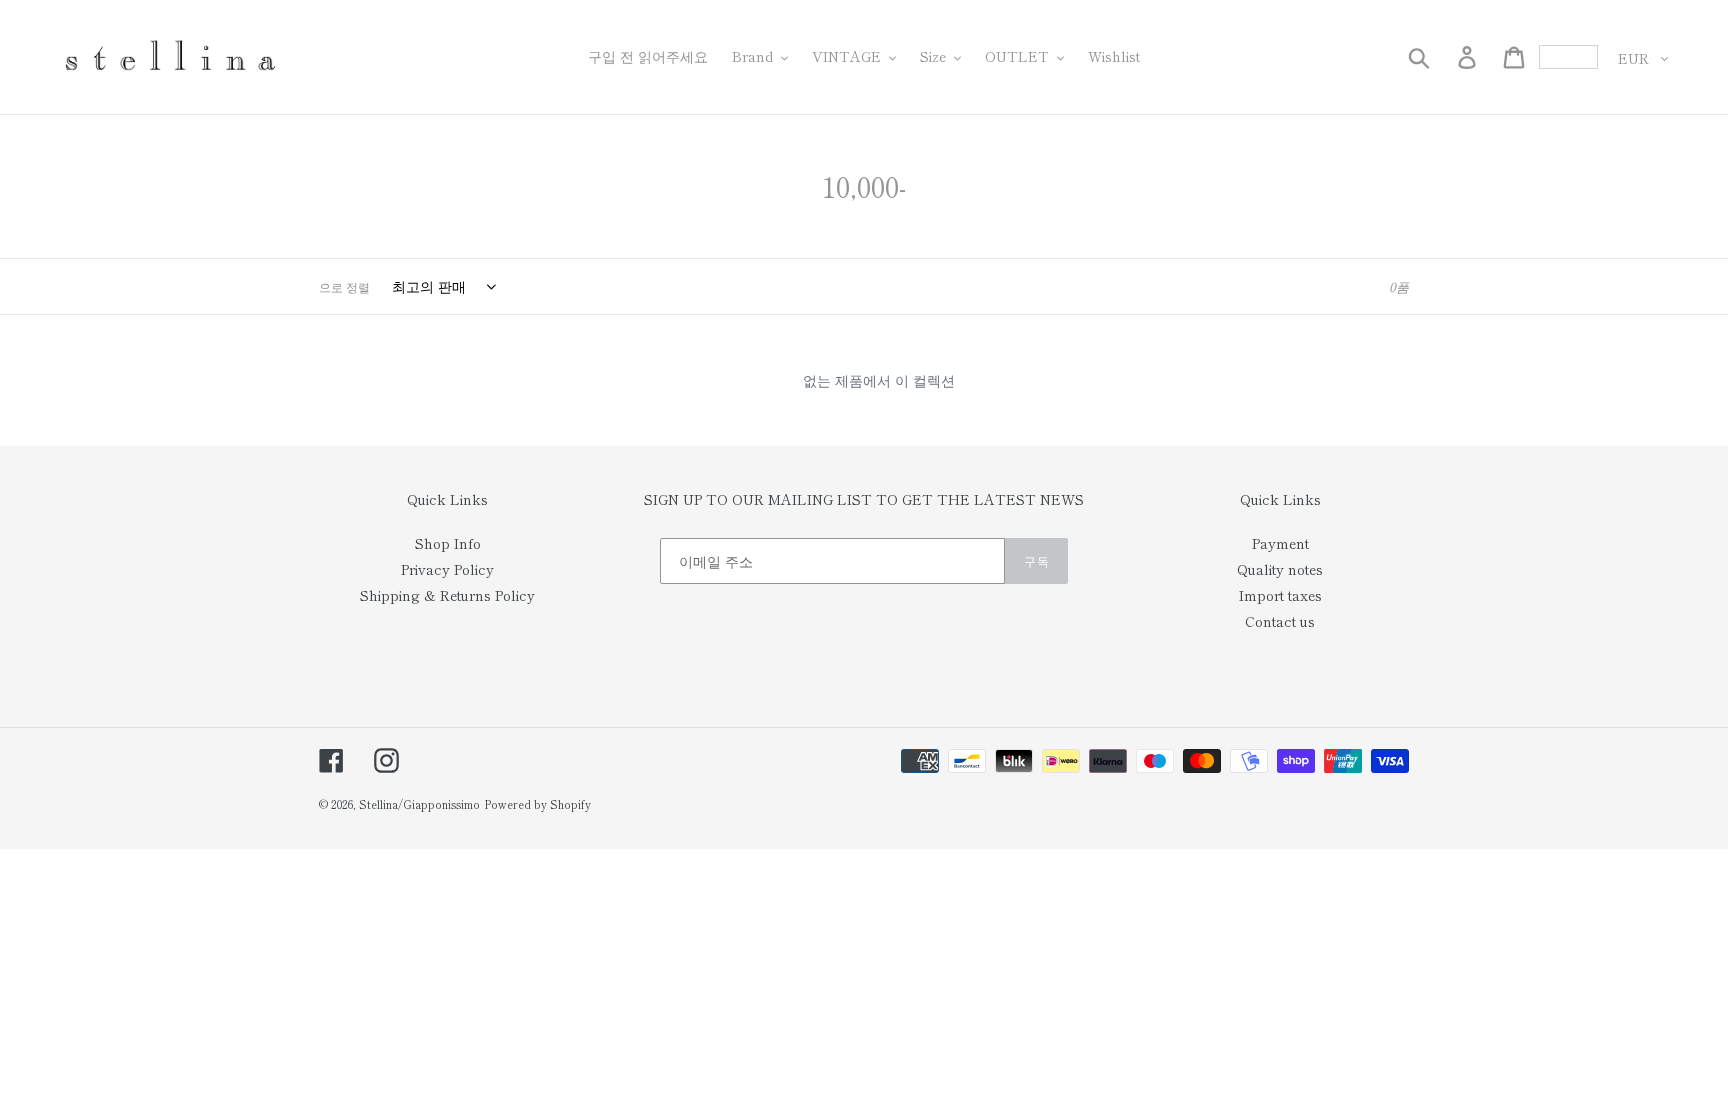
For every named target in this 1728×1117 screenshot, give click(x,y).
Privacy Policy (447, 569)
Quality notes (1280, 569)
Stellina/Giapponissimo (419, 804)
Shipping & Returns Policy (447, 595)
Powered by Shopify (537, 804)
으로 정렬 (344, 286)
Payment (1280, 543)
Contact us (1280, 621)
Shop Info (448, 543)
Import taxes (1280, 595)
